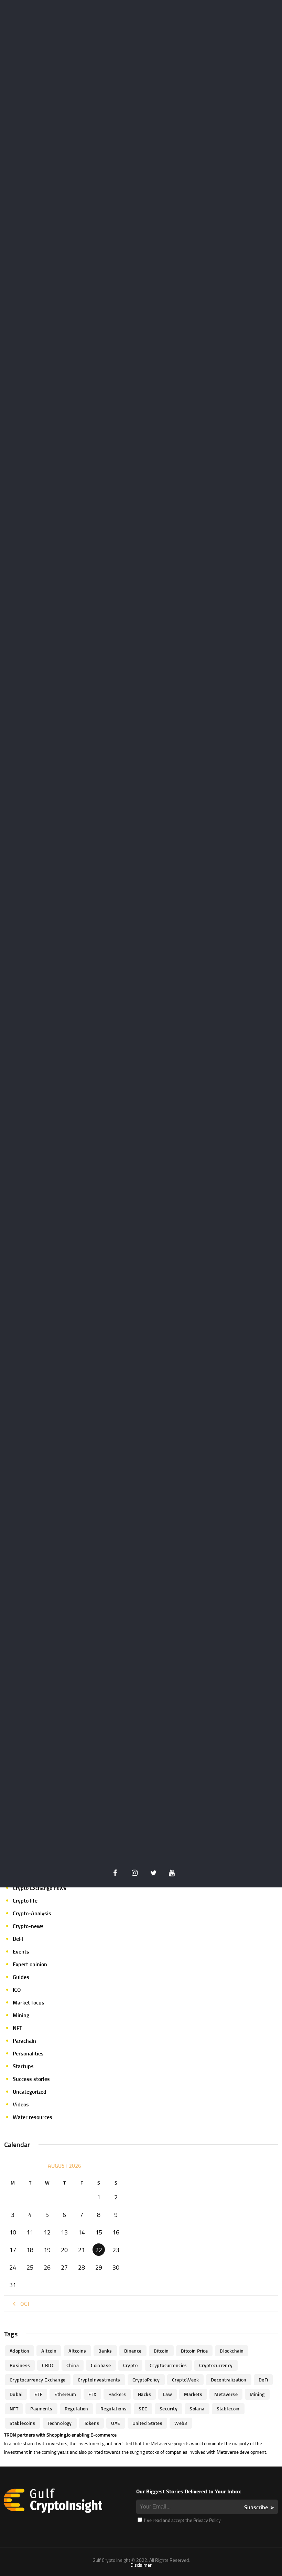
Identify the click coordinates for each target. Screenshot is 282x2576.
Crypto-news (28, 1926)
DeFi (18, 1939)
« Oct (23, 2304)
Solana (197, 2409)
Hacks (144, 2394)
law (167, 2394)
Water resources (32, 2117)
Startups (23, 2066)
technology (60, 2423)
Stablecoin (228, 2409)
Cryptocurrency (216, 2365)
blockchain (232, 2351)
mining (257, 2394)
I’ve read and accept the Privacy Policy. (182, 2520)
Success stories (31, 2079)
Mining (21, 2015)
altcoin (49, 2351)
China (73, 2365)
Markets (193, 2394)
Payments (41, 2409)
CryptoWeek (185, 2380)
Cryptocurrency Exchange (38, 2380)
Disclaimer (141, 2565)
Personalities (28, 2053)
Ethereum (65, 2394)
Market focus (29, 2002)
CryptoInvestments (99, 2380)
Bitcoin (161, 2351)
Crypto (131, 2365)
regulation (77, 2409)
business (20, 2365)
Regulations (114, 2409)
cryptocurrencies (168, 2365)
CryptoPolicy (146, 2380)
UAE (116, 2423)
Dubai (16, 2394)
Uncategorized (30, 2092)
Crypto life (25, 1900)
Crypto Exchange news (40, 1888)
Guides (21, 1977)
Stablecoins (23, 2423)
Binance (133, 2351)
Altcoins (77, 2351)
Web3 (181, 2423)
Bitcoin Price (194, 2351)
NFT (17, 2028)
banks (105, 2351)
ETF (38, 2394)
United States (147, 2423)
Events (21, 1951)
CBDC (48, 2365)
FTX (92, 2394)
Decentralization (229, 2380)
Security (169, 2409)
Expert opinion (30, 1964)
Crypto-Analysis (32, 1913)
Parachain (24, 2041)
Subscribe (256, 2507)
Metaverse (226, 2394)
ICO (17, 1990)
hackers (117, 2394)
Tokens (92, 2423)
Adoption (19, 2351)
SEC (143, 2409)
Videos (21, 2104)
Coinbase (101, 2365)
